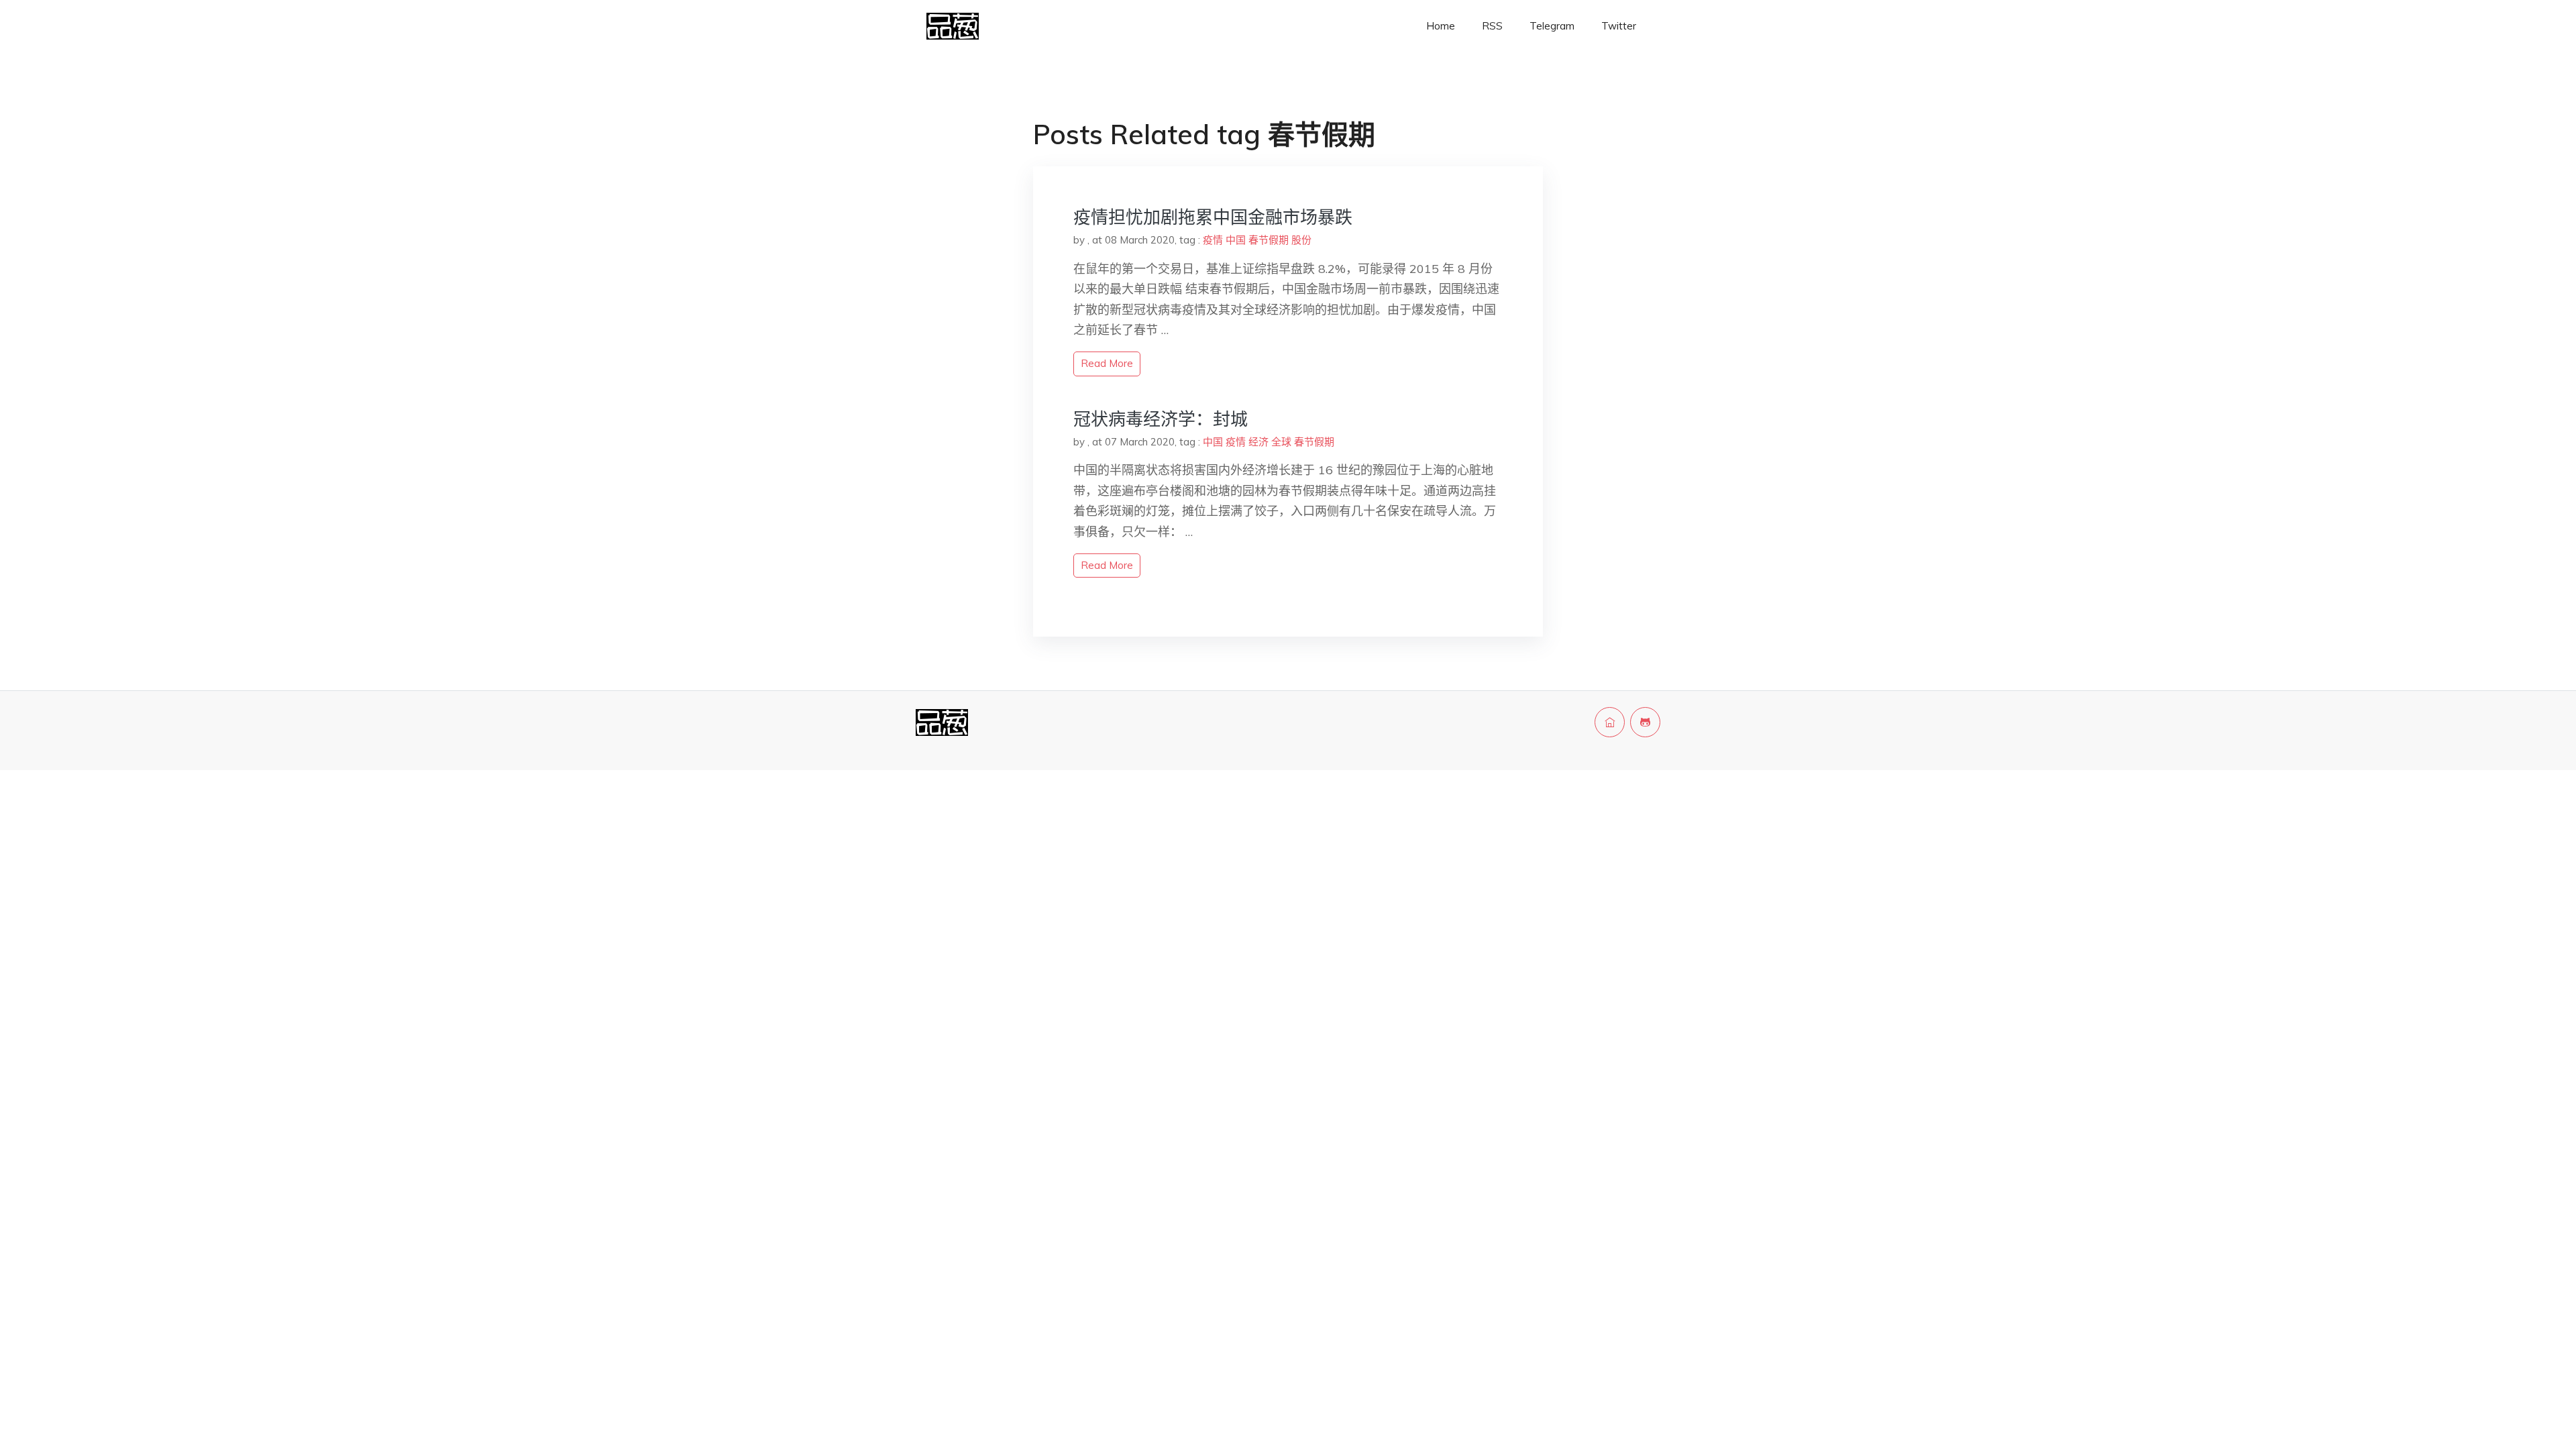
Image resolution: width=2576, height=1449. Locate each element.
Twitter (1619, 26)
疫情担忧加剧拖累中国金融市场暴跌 (1213, 217)
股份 (1301, 240)
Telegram (1552, 26)
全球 (1281, 442)
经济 (1258, 442)
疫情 (1213, 240)
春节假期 (1269, 240)
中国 (1236, 240)
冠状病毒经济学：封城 (1161, 419)
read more (1107, 363)
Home (1441, 26)
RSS (1492, 26)
